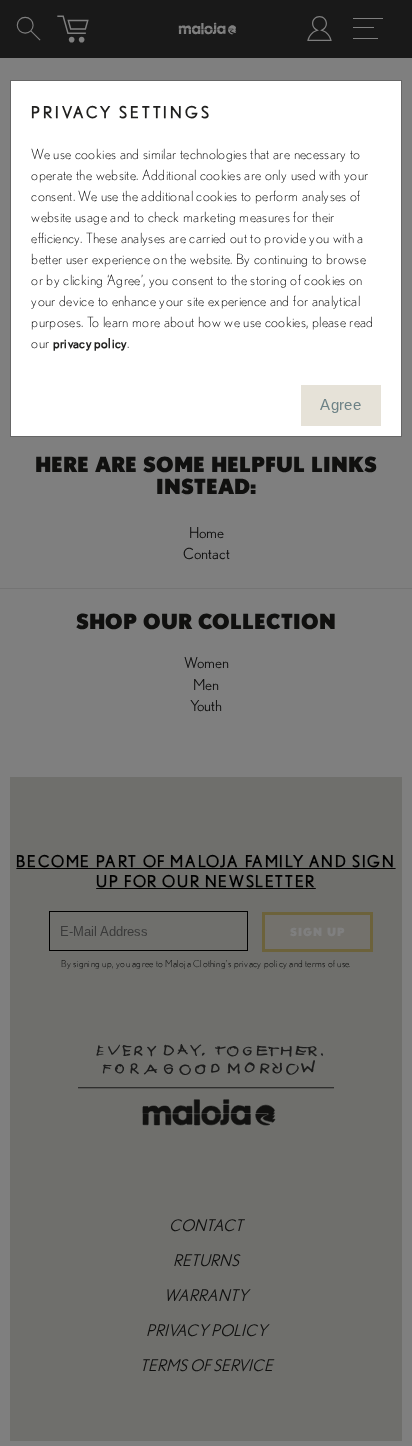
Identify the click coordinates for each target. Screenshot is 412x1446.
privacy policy (90, 344)
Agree (340, 404)
